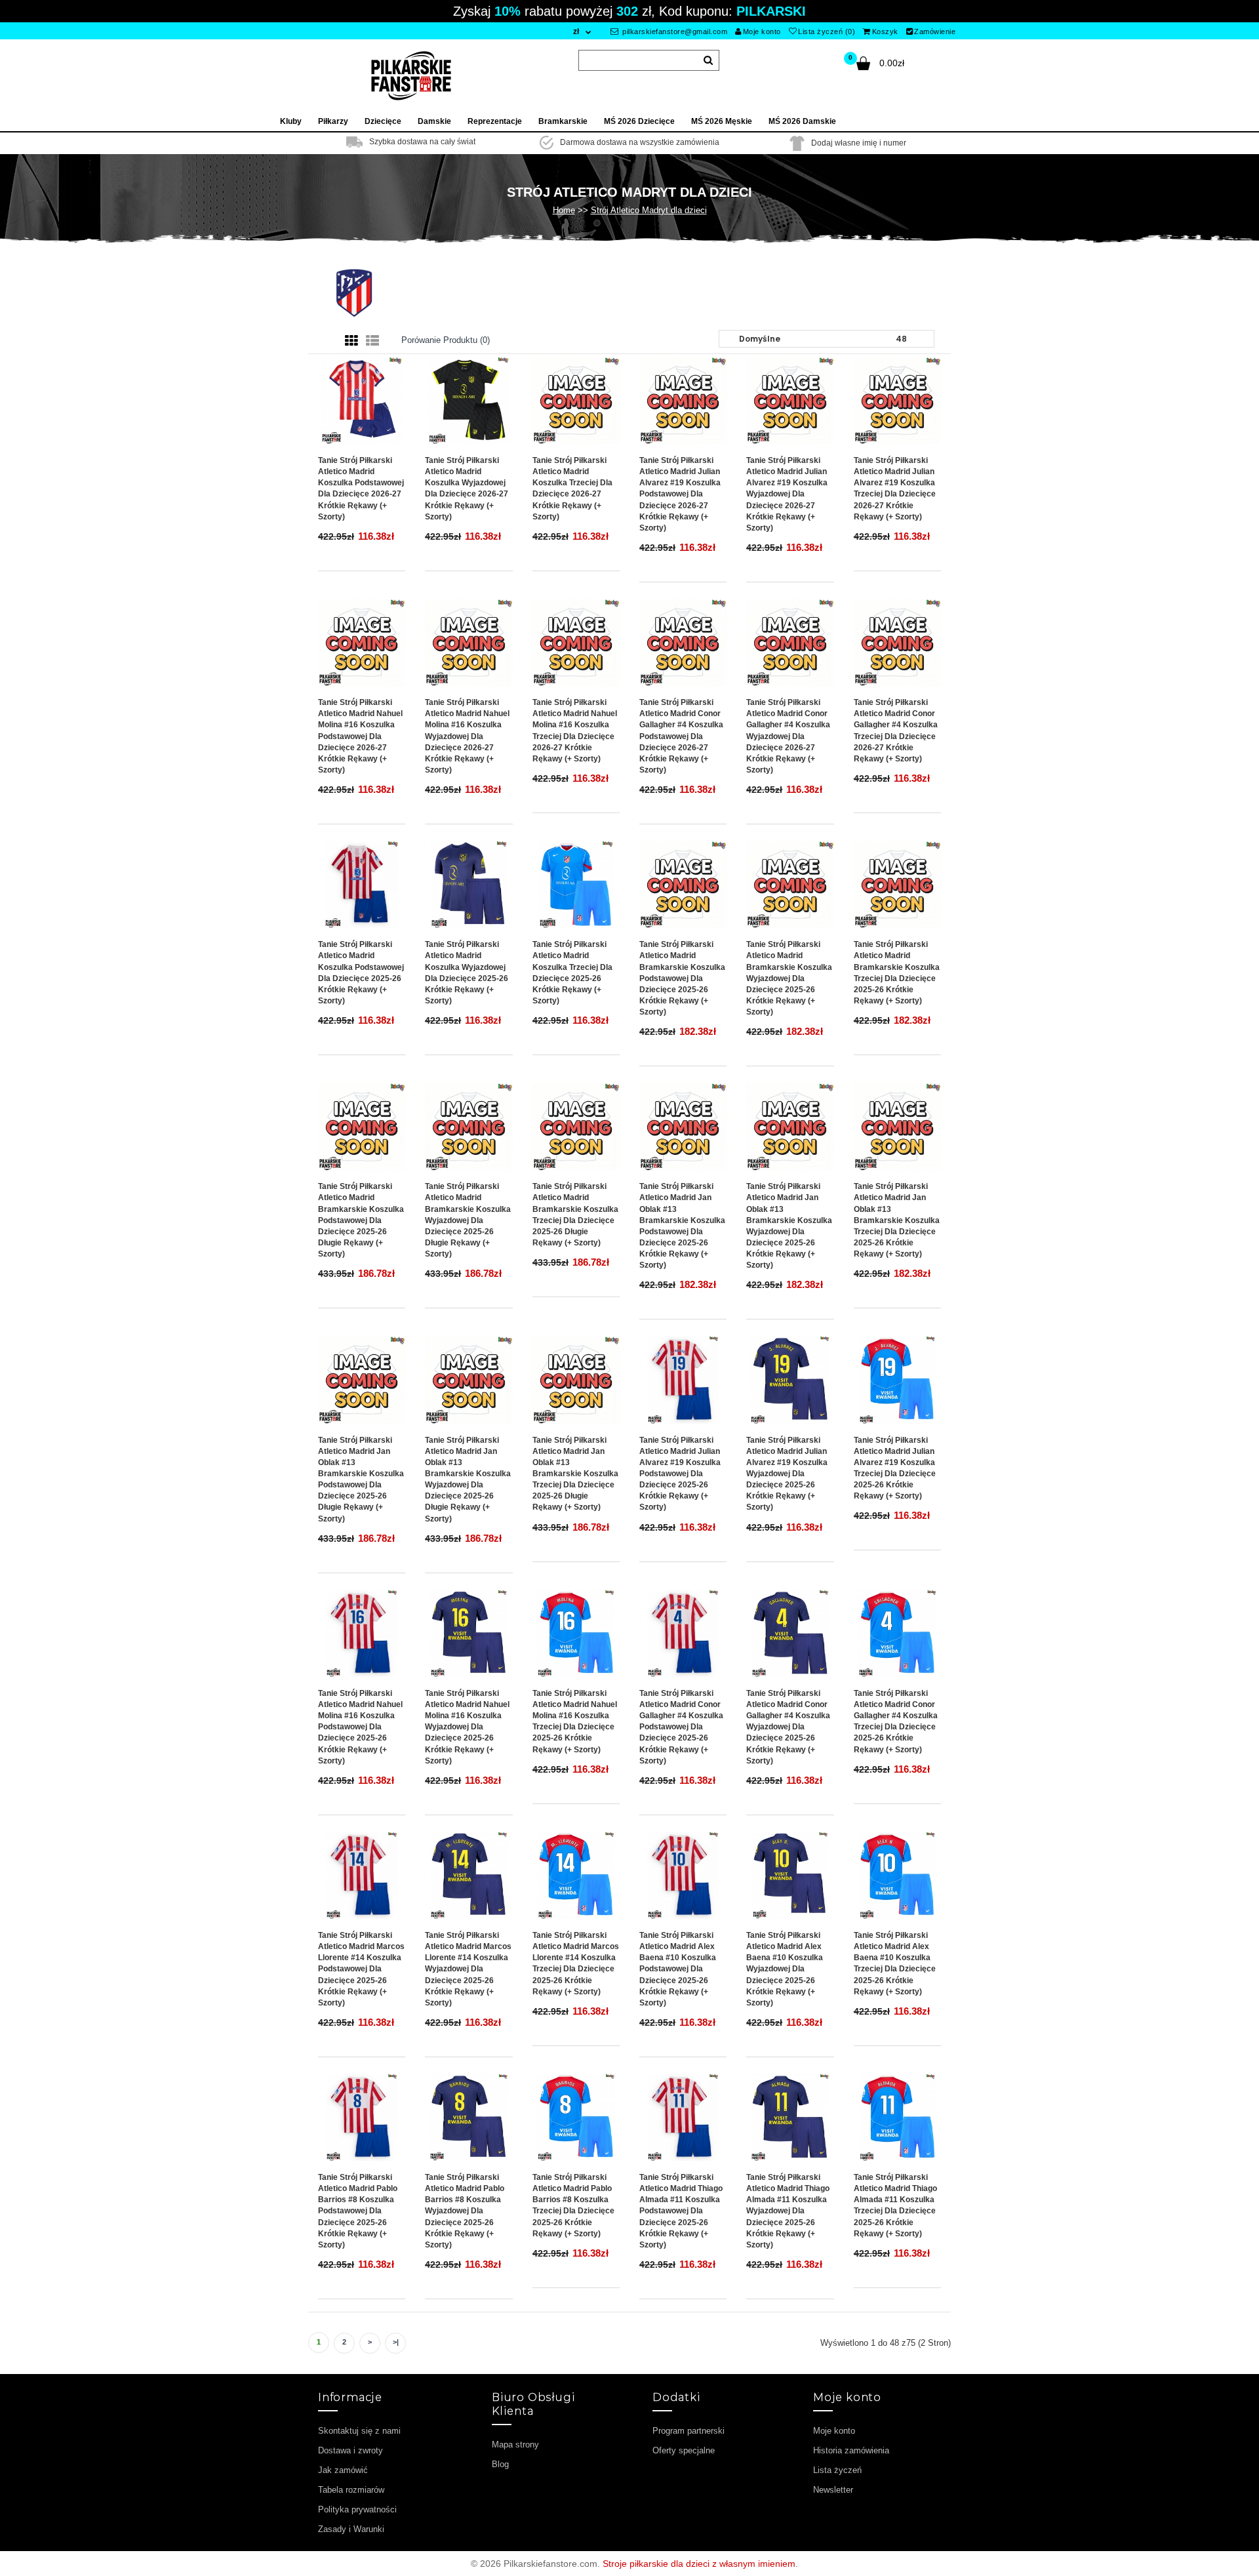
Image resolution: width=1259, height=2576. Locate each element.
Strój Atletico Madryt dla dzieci (649, 210)
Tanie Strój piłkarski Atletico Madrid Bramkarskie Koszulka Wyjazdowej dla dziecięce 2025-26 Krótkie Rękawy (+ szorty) (789, 978)
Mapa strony (515, 2445)
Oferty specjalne (684, 2450)
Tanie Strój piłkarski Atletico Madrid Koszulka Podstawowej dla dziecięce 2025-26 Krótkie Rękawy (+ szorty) (361, 973)
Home (564, 210)
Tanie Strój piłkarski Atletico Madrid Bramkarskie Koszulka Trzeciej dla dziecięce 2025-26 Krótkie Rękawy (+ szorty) (897, 973)
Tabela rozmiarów (351, 2490)
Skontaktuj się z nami (359, 2431)
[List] (372, 341)
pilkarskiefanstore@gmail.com (674, 31)
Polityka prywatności (357, 2509)
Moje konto (762, 31)
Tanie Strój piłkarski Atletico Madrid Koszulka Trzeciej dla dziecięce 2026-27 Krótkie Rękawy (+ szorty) (572, 489)
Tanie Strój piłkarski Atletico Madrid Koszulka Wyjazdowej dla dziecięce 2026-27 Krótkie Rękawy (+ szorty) (467, 489)
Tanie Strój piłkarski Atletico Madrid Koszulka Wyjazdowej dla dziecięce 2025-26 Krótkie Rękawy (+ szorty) (467, 973)
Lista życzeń (837, 2470)
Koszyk (885, 31)
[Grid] (351, 341)
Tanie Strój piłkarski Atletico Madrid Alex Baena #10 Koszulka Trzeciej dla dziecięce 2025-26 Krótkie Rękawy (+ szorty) (895, 1963)
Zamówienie (935, 31)
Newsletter (833, 2490)
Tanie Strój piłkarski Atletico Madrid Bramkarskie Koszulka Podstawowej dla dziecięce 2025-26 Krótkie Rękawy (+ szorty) (682, 978)
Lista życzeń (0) (827, 31)
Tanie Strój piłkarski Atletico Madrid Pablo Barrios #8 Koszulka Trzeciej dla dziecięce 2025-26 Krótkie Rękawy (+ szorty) (573, 2205)
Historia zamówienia (851, 2450)
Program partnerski (689, 2431)
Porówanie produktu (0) (446, 340)
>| (396, 2342)
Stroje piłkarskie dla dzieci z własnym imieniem (699, 2564)
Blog (500, 2464)
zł (576, 31)
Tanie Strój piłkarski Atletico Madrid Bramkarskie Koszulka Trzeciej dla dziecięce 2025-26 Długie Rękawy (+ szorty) (575, 1215)
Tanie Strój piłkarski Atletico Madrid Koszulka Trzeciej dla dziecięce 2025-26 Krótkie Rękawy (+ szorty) (572, 973)
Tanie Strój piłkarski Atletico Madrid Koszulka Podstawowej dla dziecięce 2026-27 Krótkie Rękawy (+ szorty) (361, 489)
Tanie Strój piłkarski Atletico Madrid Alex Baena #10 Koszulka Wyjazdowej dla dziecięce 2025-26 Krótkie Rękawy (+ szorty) (785, 1969)
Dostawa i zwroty (350, 2450)
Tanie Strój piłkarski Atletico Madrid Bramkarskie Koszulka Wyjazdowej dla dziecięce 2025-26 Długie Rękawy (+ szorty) (468, 1220)
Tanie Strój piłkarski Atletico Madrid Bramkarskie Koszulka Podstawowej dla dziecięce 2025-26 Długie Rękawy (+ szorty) (361, 1220)
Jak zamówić (343, 2470)
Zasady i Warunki (351, 2529)
